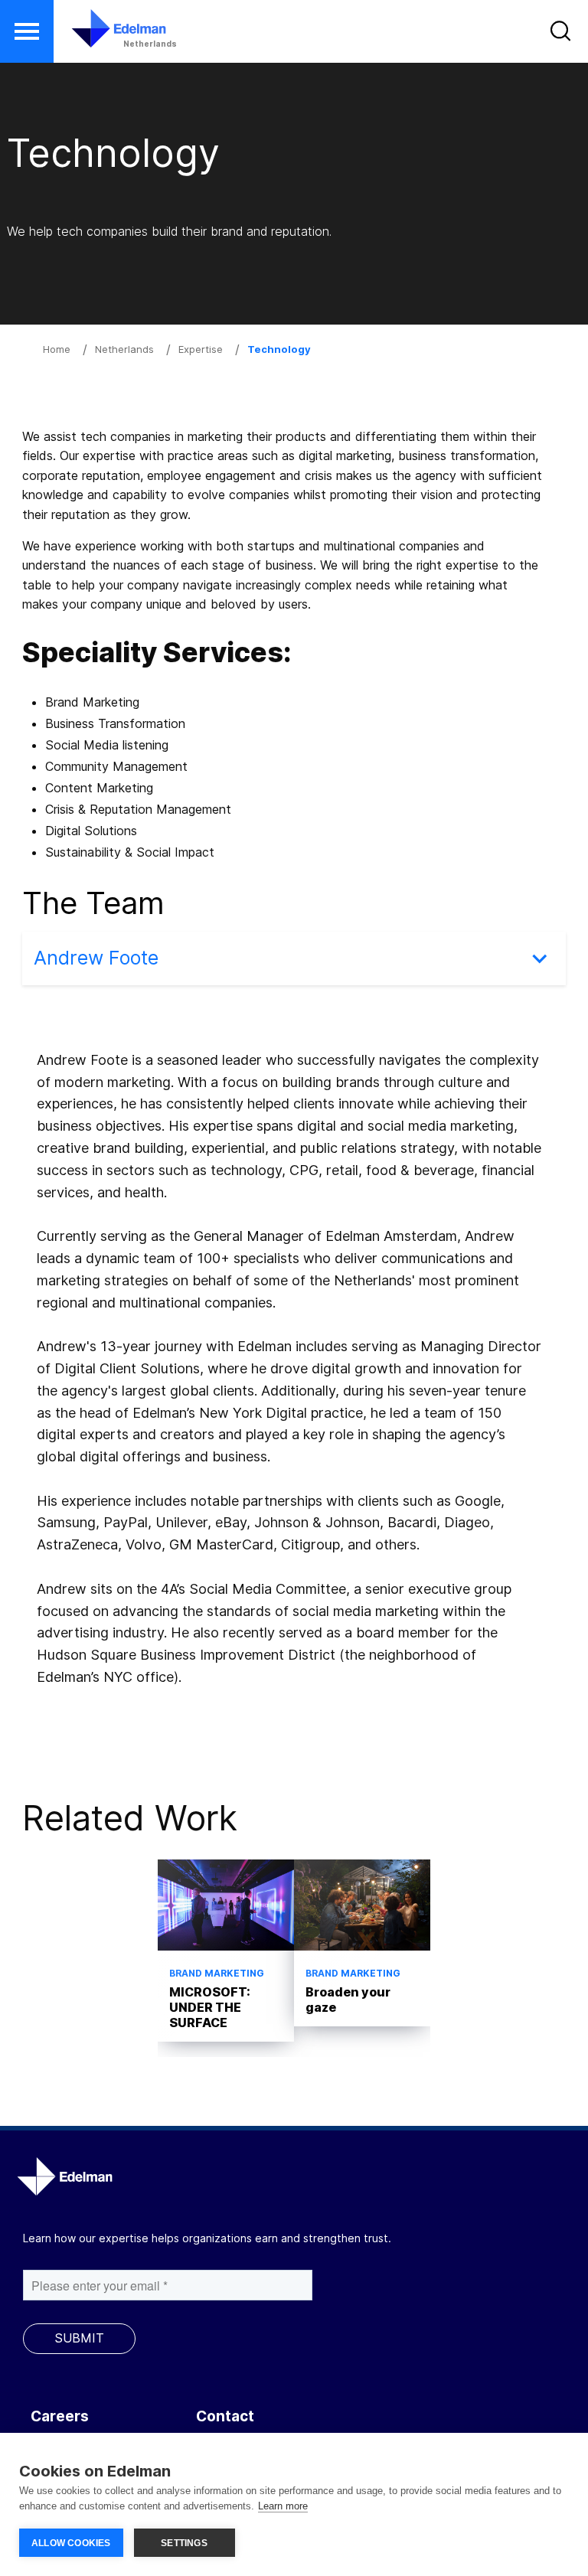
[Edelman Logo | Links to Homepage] (96, 36)
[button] (27, 31)
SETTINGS (184, 2543)
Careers (60, 2416)
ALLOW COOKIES (71, 2543)
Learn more (283, 2506)
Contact (225, 2416)
